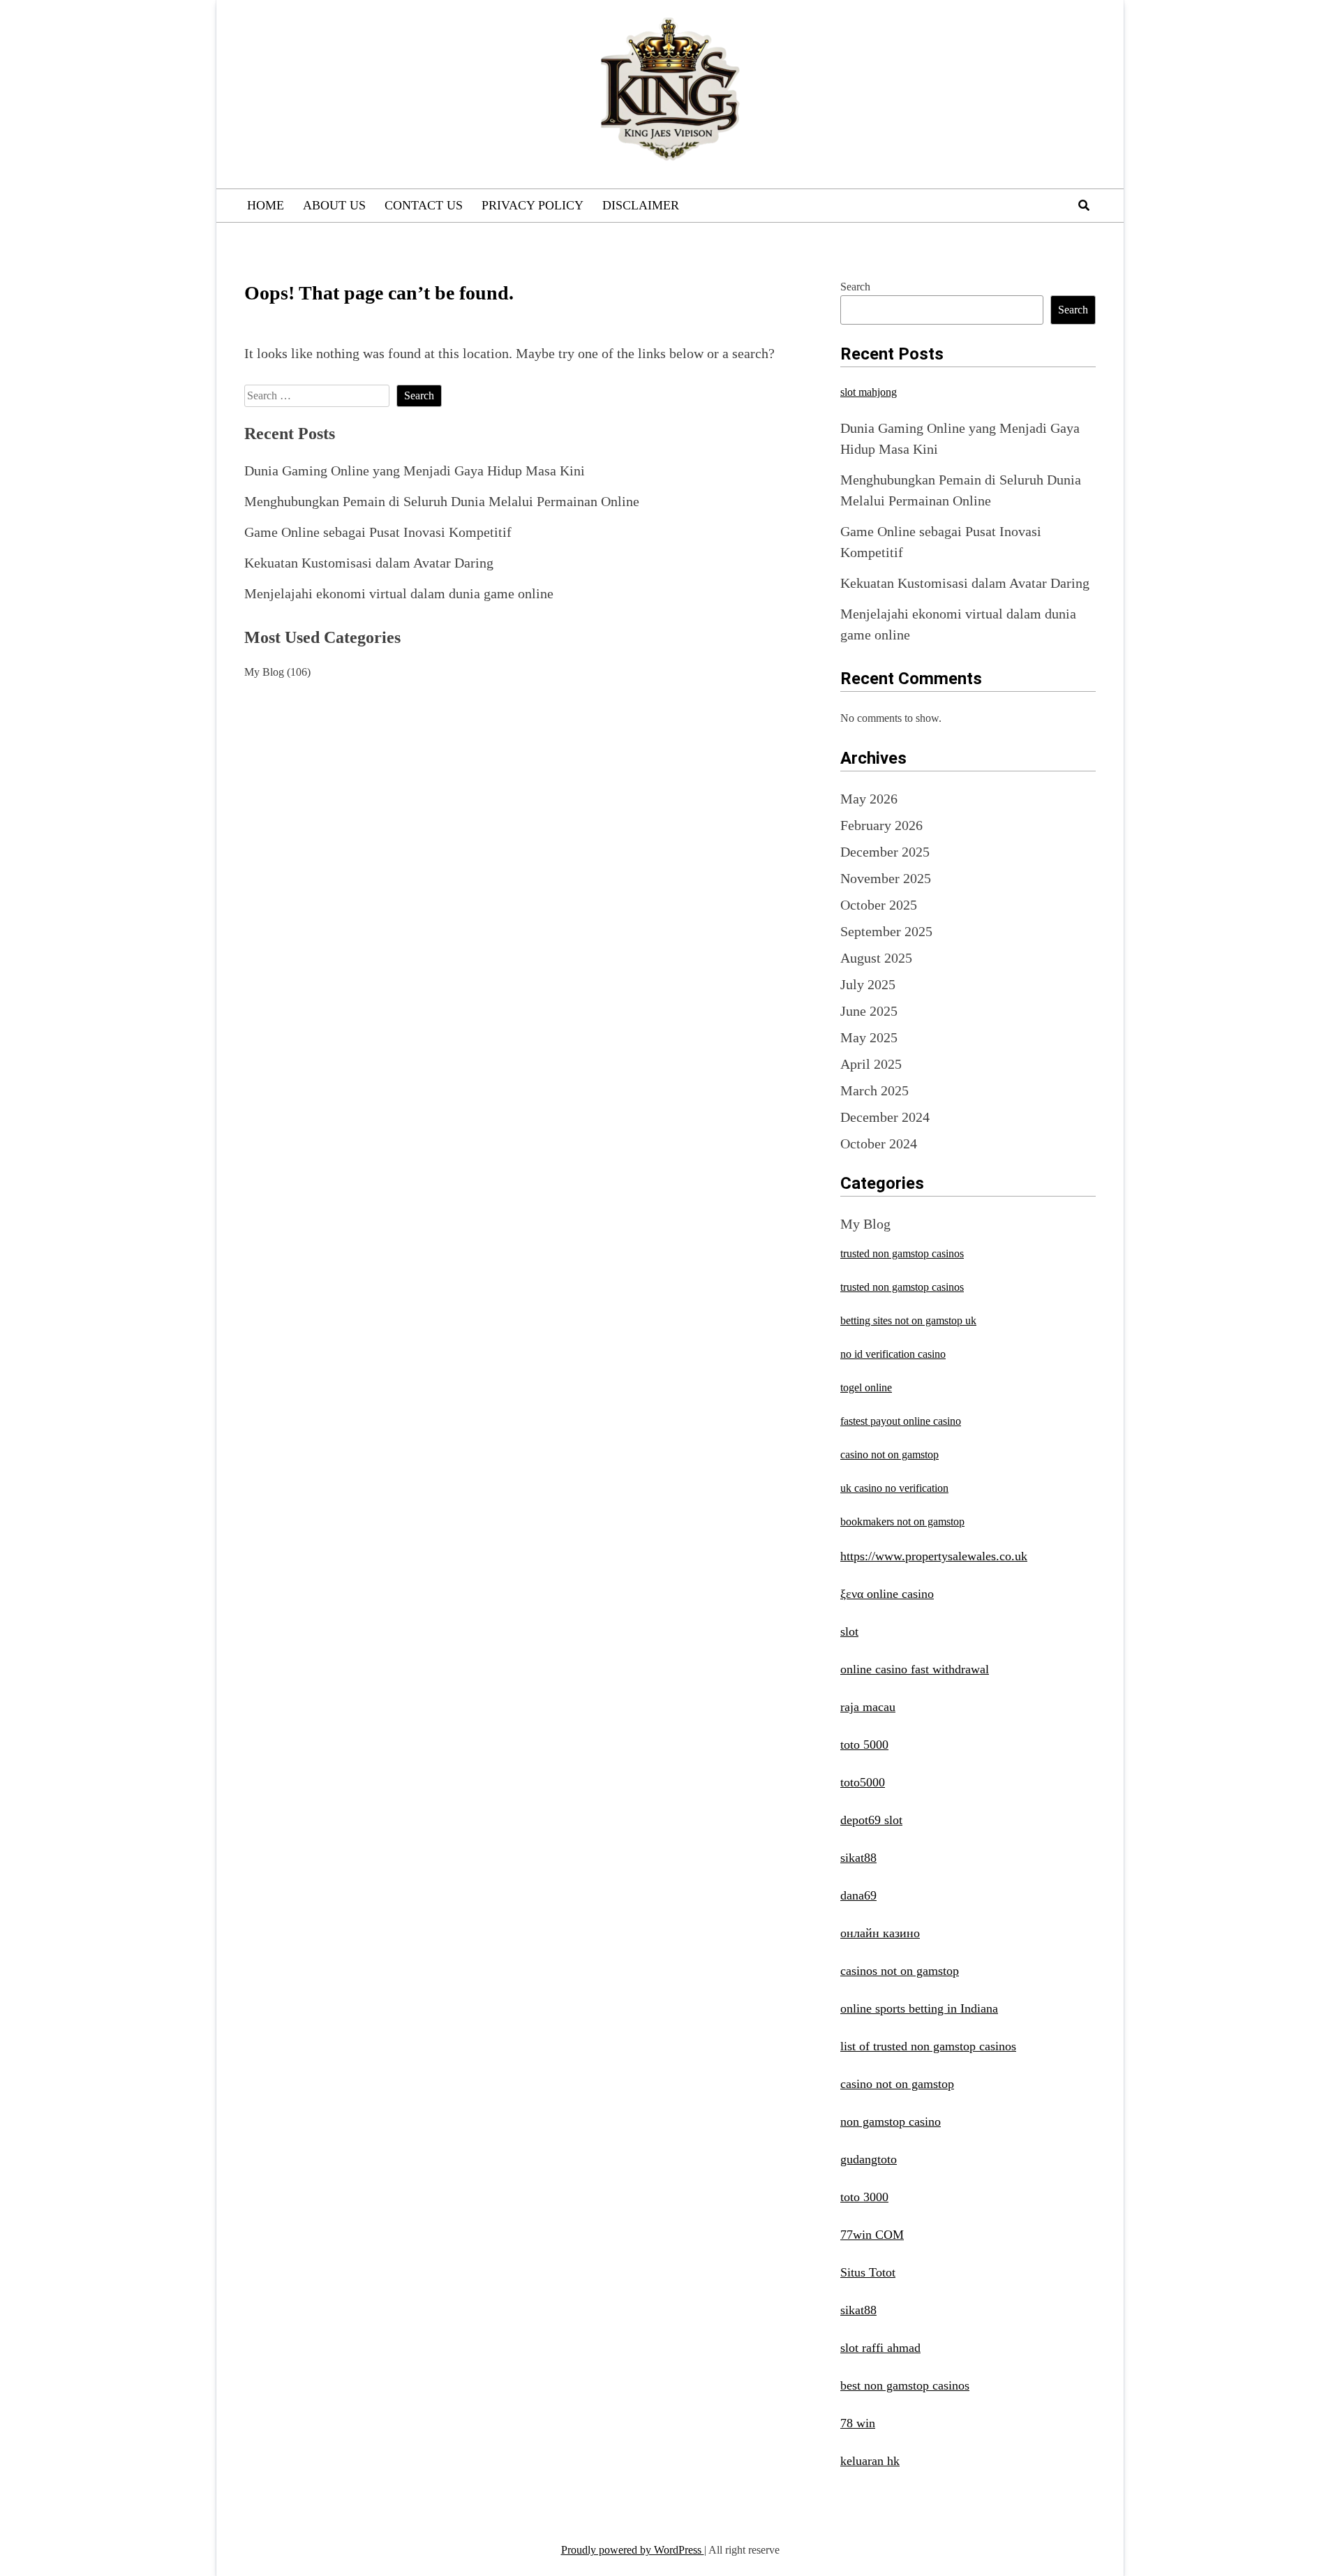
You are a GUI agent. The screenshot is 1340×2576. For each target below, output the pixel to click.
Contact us (424, 205)
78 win (858, 2423)
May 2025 (869, 1037)
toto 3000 (864, 2197)
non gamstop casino (891, 2122)
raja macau (868, 1707)
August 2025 (876, 958)
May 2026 (869, 799)
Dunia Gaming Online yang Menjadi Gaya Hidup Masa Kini (415, 471)
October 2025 (879, 905)
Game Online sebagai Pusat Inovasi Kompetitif (378, 532)
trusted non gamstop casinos (902, 1253)
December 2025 (885, 852)
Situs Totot (868, 2272)
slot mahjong (869, 392)
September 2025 (886, 931)
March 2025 (874, 1090)
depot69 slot (871, 1820)
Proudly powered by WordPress (633, 2550)
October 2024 (879, 1143)
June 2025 (869, 1011)
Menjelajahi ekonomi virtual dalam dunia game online (399, 593)
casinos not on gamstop (900, 1971)
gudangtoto (869, 2159)
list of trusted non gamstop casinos (928, 2046)
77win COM (872, 2235)
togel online (866, 1387)
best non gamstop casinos (905, 2385)
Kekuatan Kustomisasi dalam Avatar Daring (369, 563)
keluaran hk (870, 2461)
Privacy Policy (533, 205)
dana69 (858, 1895)
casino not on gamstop (889, 1454)
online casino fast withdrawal (915, 1669)
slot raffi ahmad (880, 2348)
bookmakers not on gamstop (902, 1522)
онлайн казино (880, 1933)
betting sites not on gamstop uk (908, 1320)
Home (266, 205)
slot (849, 1631)
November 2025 (886, 878)
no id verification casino (893, 1354)
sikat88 (858, 1858)
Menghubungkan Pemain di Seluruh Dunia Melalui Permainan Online (442, 501)
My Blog (264, 672)
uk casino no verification (894, 1488)
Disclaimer (641, 205)
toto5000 (863, 1782)
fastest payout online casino (901, 1421)
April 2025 (871, 1064)
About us (334, 205)
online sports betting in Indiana (919, 2008)
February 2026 (881, 825)
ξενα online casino (887, 1594)
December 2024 (885, 1117)
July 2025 (868, 984)
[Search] (1084, 206)
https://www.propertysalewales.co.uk (934, 1556)
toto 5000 (864, 1745)
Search (855, 287)
